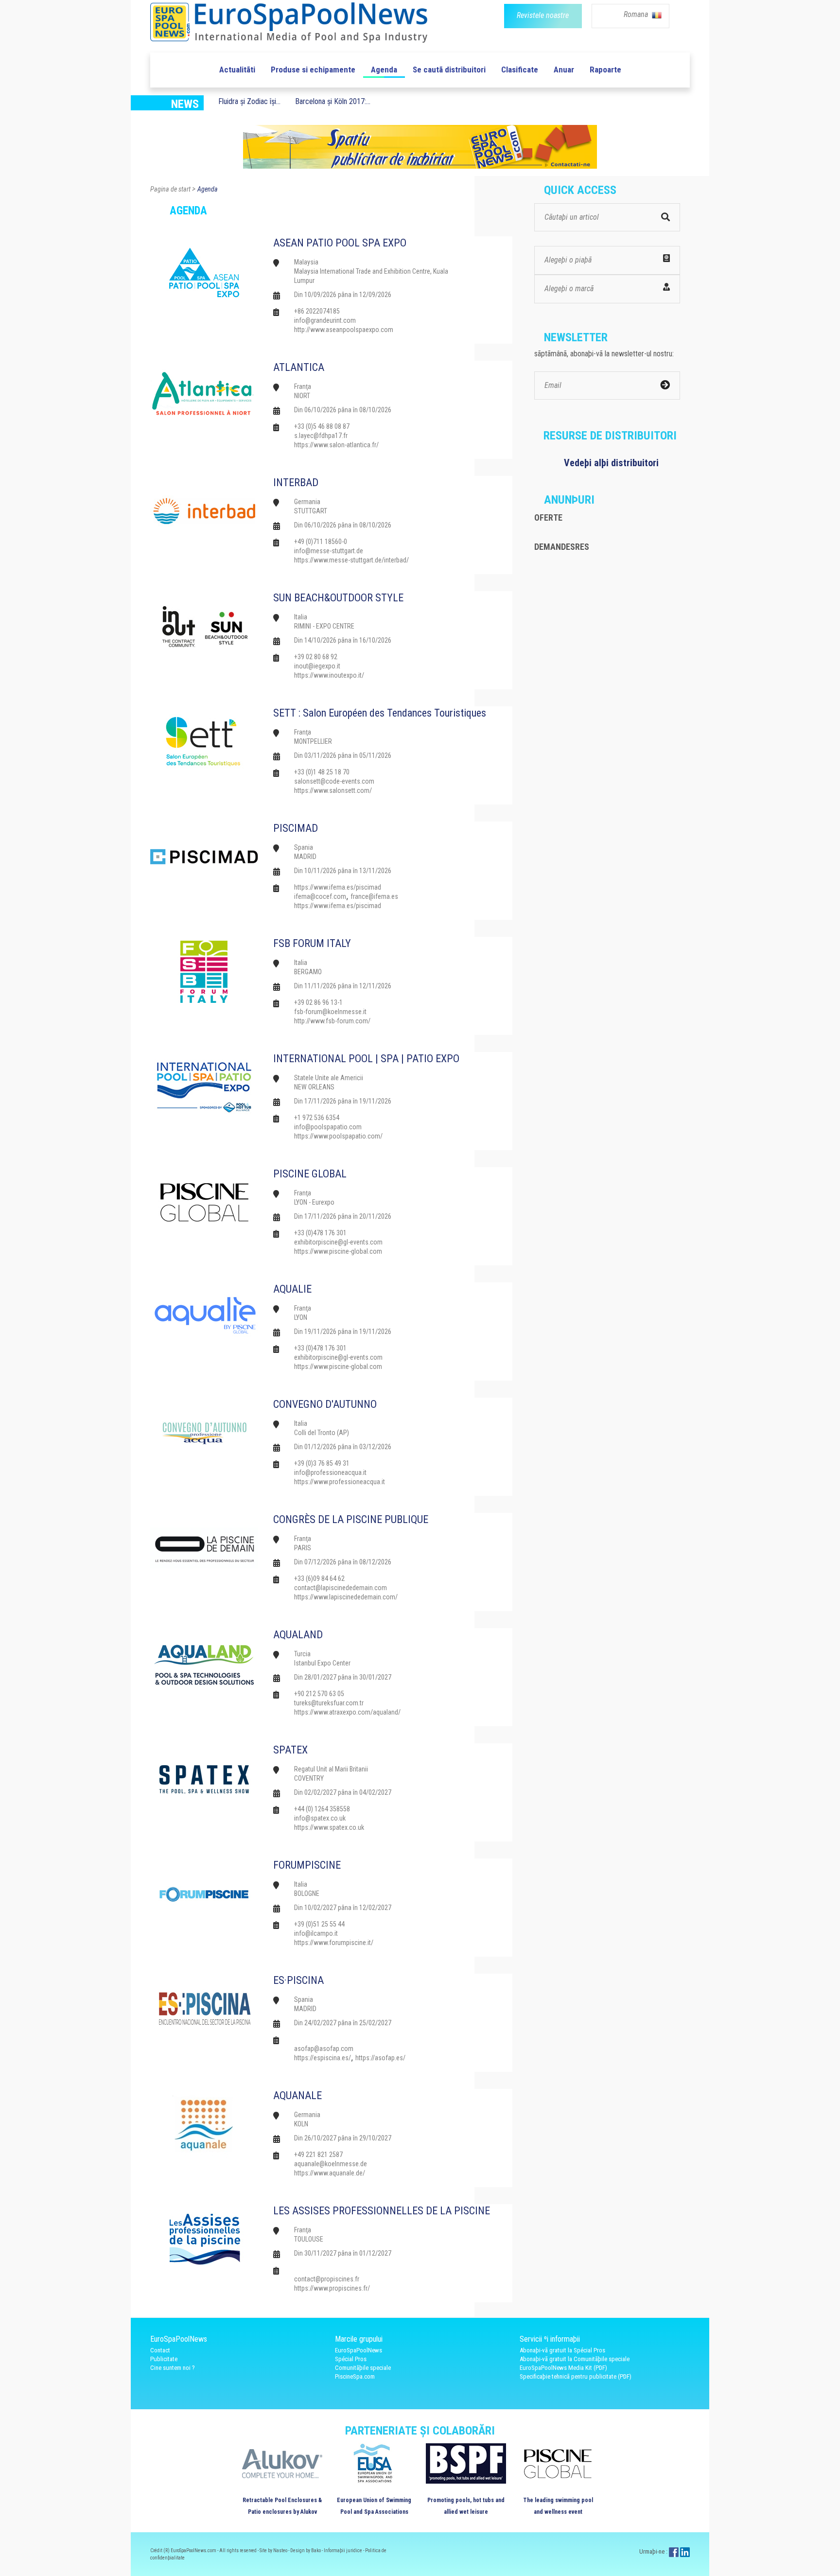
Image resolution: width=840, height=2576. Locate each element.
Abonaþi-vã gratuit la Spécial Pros (562, 2350)
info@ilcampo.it (316, 1933)
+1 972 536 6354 (317, 1118)
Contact (160, 2350)
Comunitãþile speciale (363, 2368)
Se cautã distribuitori (449, 70)
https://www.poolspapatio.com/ (338, 1136)
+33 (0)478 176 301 (320, 1233)
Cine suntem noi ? (173, 2368)
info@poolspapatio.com (328, 1127)
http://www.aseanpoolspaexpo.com (344, 330)
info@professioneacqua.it (330, 1472)
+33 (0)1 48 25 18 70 (322, 772)
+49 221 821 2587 (318, 2155)
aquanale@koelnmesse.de (331, 2164)
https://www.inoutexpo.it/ (329, 675)
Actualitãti (237, 70)
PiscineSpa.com (355, 2376)
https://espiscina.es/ (323, 2058)
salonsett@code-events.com (334, 781)
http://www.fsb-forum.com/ (332, 1021)
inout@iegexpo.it (317, 666)
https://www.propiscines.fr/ (332, 2288)
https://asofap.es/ (380, 2058)
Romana (637, 14)
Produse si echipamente (313, 70)
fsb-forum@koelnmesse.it (330, 1012)
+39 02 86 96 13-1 (318, 1002)
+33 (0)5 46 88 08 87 (322, 426)
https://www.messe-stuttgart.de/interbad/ (351, 560)
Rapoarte (605, 70)
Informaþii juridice (343, 2550)
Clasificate (520, 70)
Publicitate (164, 2359)
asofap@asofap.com (324, 2049)
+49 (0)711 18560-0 (321, 542)
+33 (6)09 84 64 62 (319, 1578)
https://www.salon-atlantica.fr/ (336, 445)
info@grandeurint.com (325, 320)
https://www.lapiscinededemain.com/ (346, 1597)
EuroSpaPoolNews (359, 2350)
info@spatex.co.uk (320, 1818)
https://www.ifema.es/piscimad (338, 887)
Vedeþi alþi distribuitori (611, 463)
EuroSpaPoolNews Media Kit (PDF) (563, 2368)
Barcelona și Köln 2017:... (333, 101)
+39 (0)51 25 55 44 (319, 1924)
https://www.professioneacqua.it (340, 1482)
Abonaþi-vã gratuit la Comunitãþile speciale (575, 2359)
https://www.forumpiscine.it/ (334, 1943)
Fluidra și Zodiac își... (249, 101)
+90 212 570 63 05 (319, 1694)
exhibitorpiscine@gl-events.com (338, 1242)
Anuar (564, 70)
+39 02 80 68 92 (316, 657)
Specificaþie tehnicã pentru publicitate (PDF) (576, 2376)
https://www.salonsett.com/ (333, 790)
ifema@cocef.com (320, 896)
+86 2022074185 (317, 311)
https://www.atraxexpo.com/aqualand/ (347, 1712)
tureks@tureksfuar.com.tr (329, 1703)
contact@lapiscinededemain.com (341, 1588)
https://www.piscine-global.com (338, 1251)
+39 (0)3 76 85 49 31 (322, 1463)
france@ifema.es (374, 896)
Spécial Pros (351, 2359)
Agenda (384, 70)
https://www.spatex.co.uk (329, 1827)
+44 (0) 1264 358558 (322, 1809)
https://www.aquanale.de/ (330, 2173)
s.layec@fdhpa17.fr (321, 436)
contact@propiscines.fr (327, 2279)
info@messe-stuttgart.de (329, 551)
